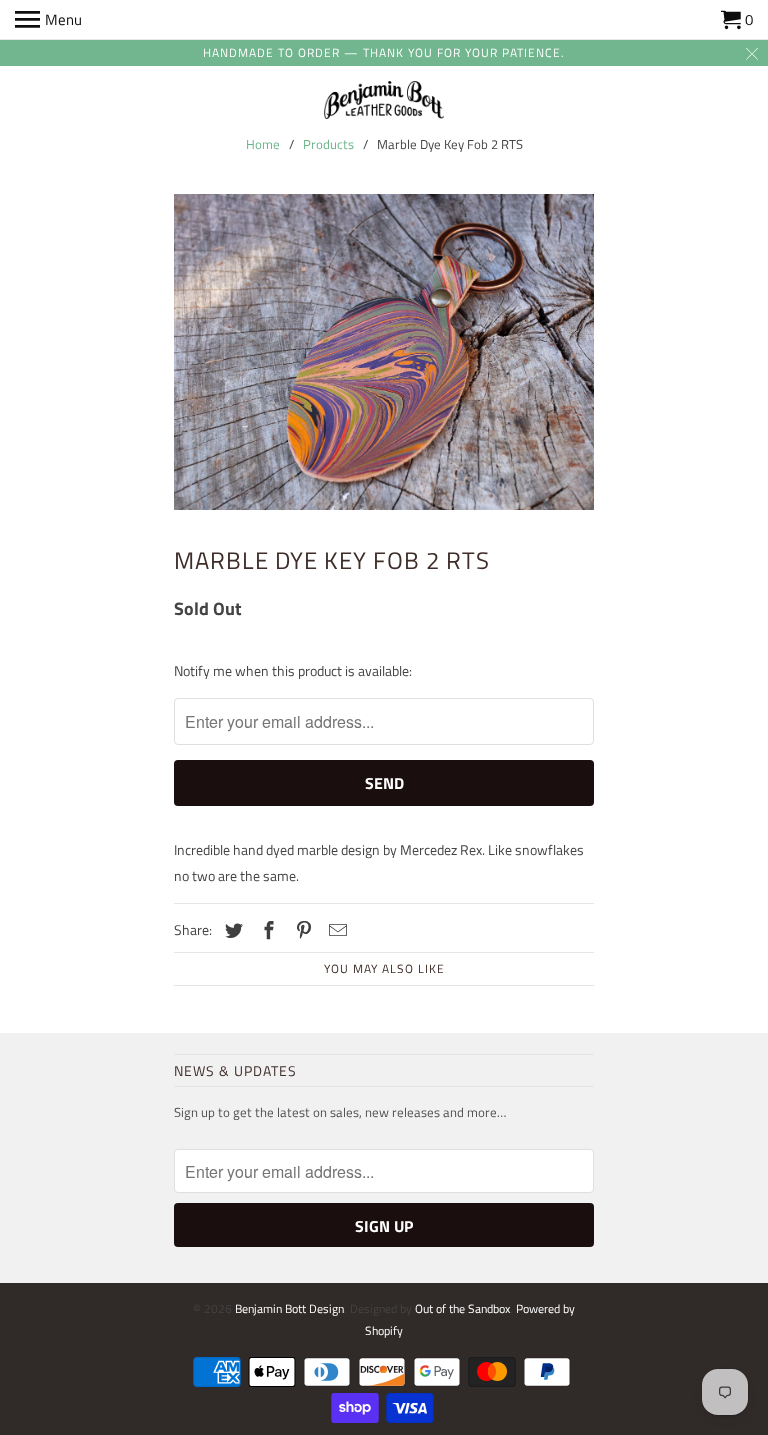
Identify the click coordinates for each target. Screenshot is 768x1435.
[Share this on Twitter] (231, 930)
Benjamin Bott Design (289, 1308)
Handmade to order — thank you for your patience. (384, 52)
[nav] (48, 20)
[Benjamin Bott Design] (384, 101)
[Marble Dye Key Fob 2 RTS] (384, 351)
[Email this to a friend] (335, 930)
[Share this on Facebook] (266, 930)
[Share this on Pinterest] (301, 930)
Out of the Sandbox (462, 1308)
